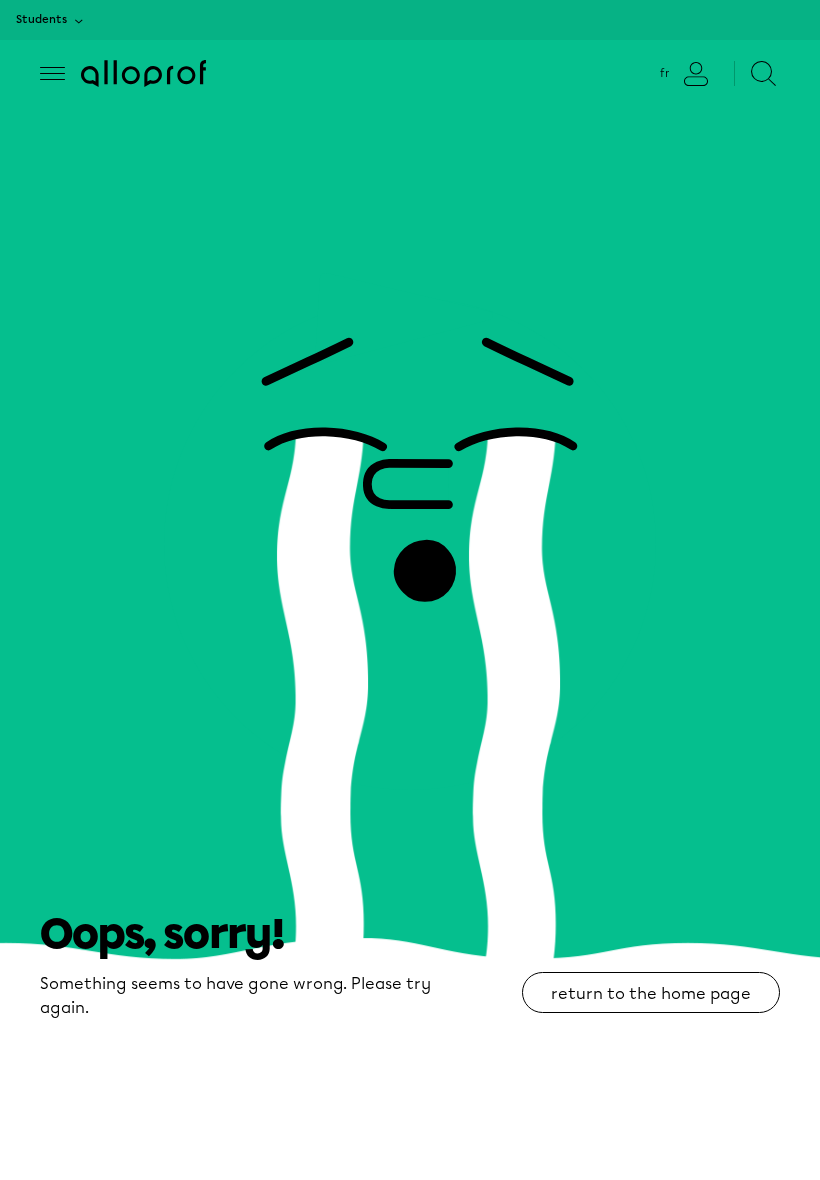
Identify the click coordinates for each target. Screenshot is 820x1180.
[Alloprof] (143, 73)
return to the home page (651, 993)
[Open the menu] (52, 73)
